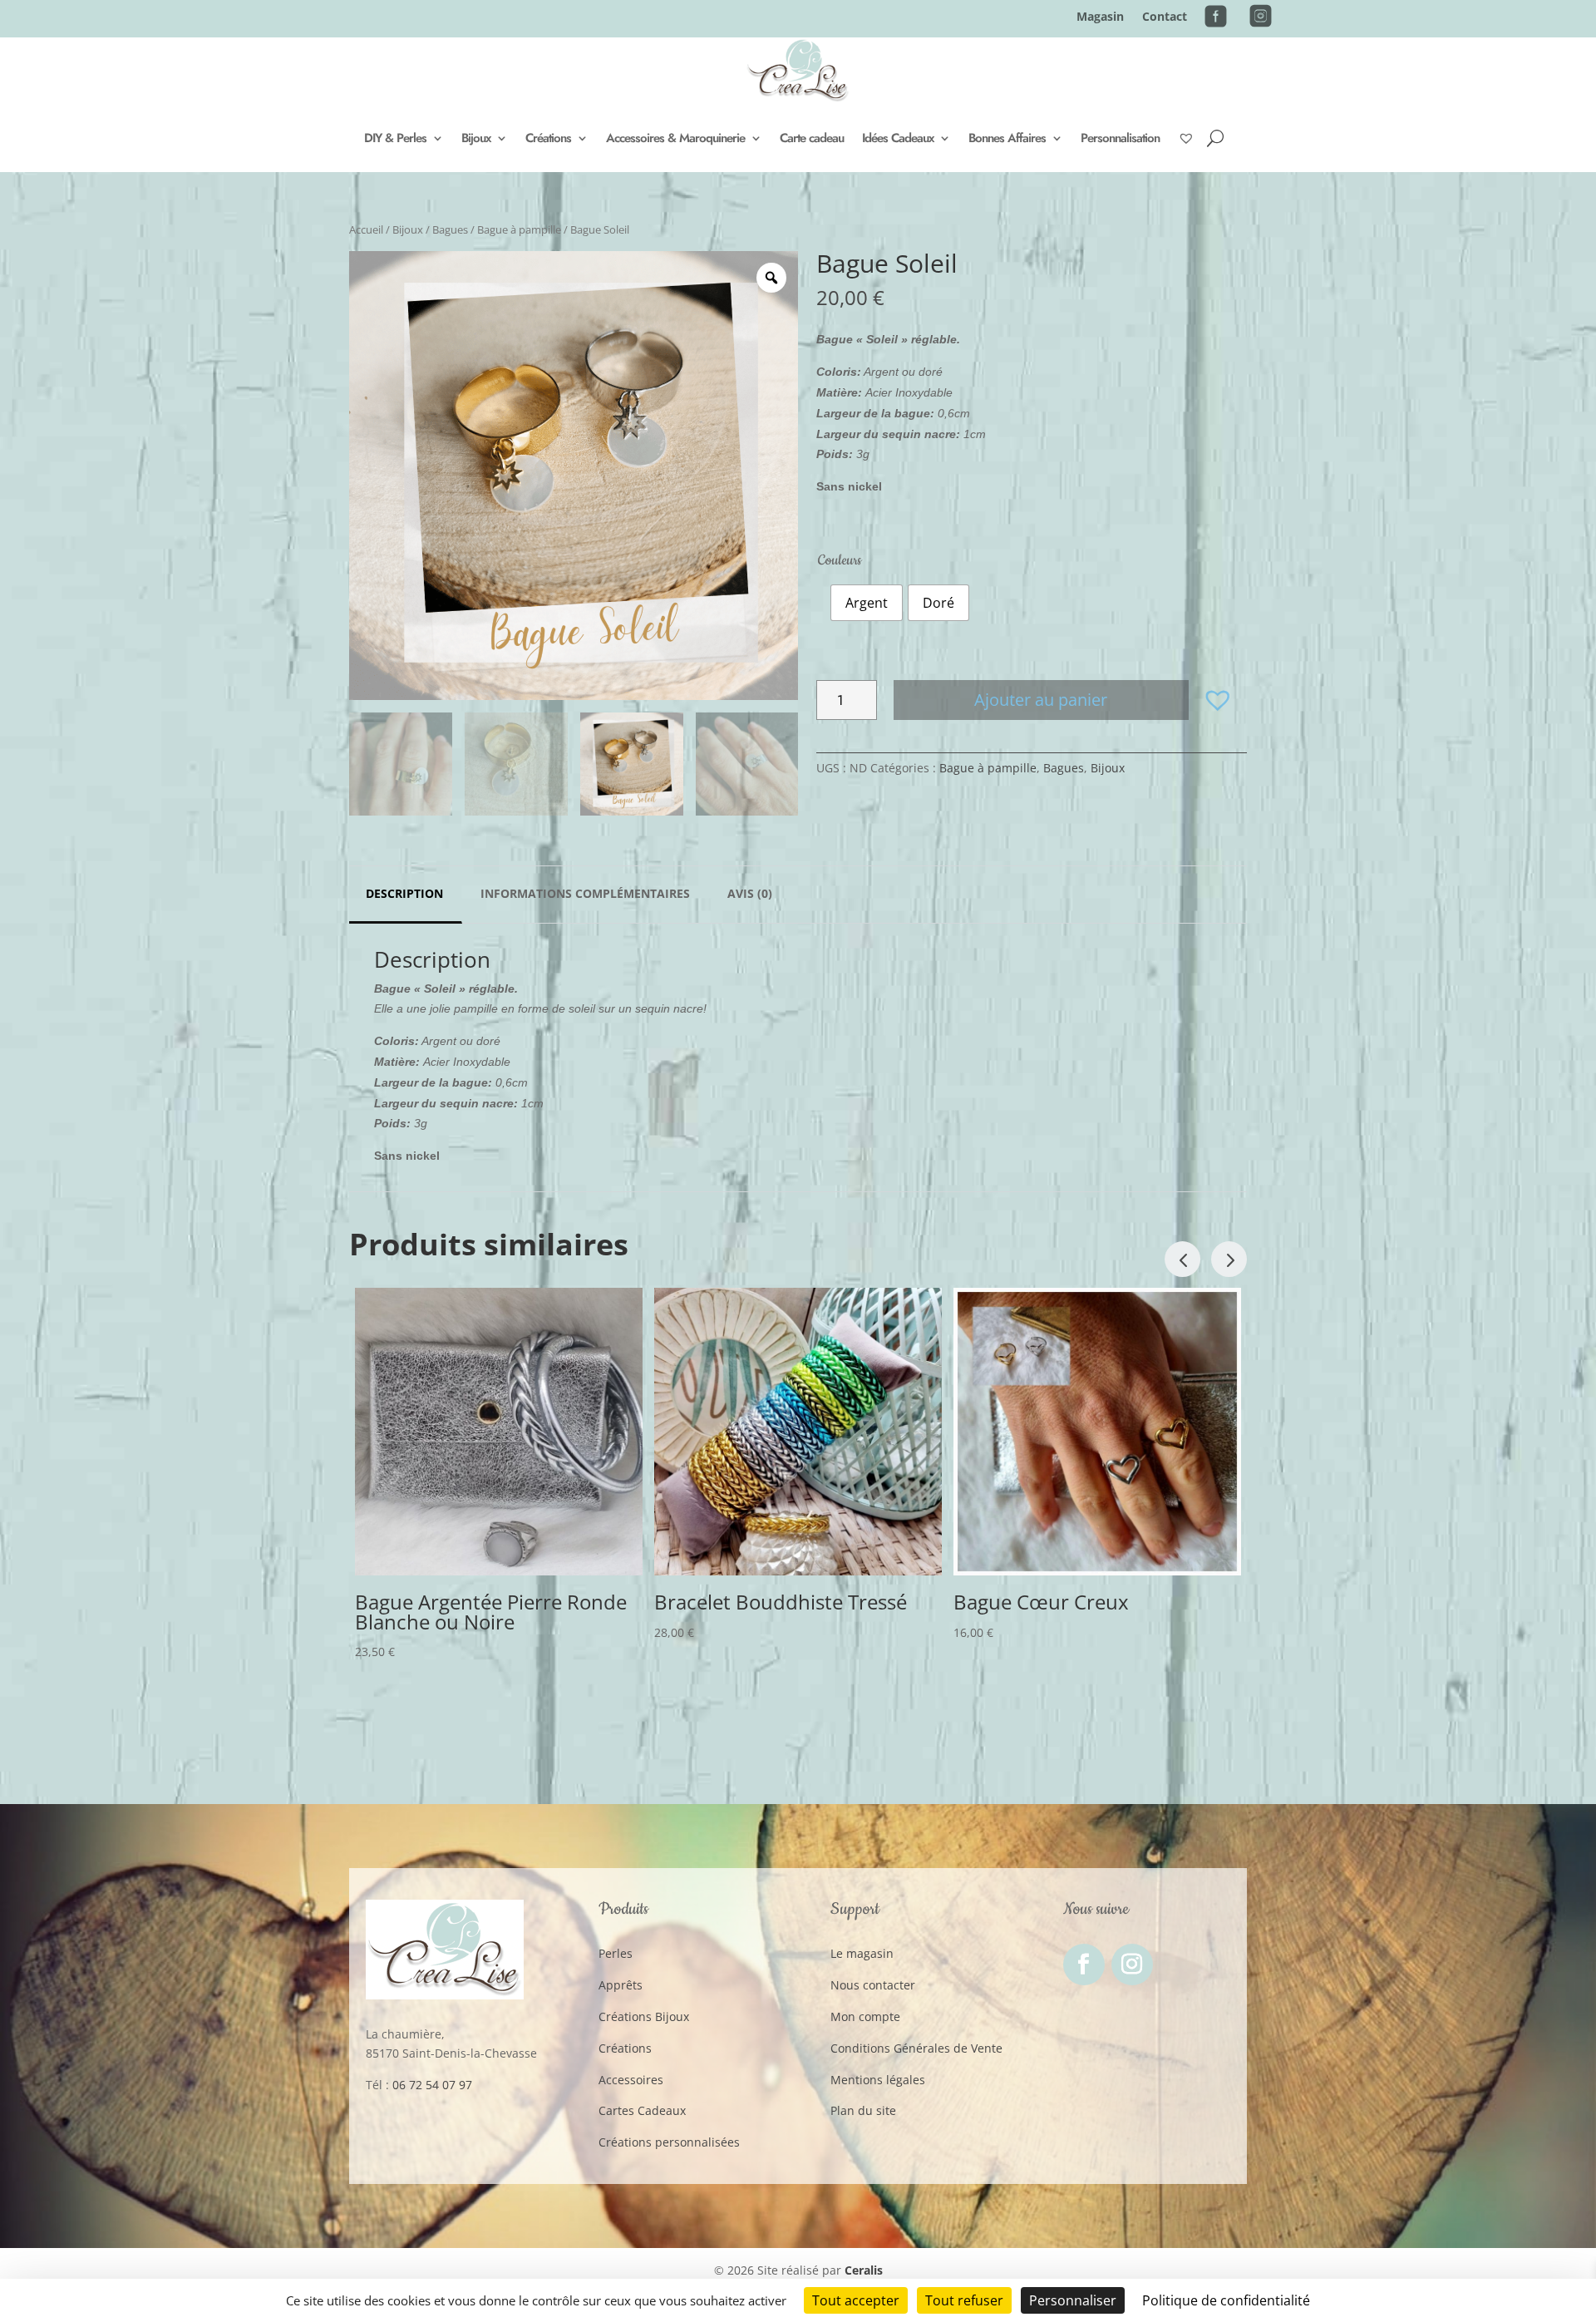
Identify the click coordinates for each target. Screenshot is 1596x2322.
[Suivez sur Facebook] (1084, 1965)
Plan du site (863, 2110)
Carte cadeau (812, 138)
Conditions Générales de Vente (916, 2048)
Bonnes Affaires (1007, 138)
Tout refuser (964, 2300)
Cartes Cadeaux (642, 2110)
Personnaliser (1073, 2300)
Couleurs (840, 560)
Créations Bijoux (644, 2016)
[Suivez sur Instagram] (1132, 1965)
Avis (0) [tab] (750, 893)
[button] (1218, 700)
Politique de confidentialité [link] (1226, 2300)
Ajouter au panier (1041, 700)
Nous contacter (873, 1985)
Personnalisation (1120, 138)
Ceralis (864, 2270)
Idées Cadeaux (898, 138)
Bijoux (476, 138)
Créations (548, 138)
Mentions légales (878, 2080)
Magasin (1100, 17)
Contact (1165, 17)
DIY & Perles (395, 138)
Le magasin (862, 1953)
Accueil (366, 229)
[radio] (867, 603)
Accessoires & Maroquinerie (675, 138)
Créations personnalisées (669, 2142)
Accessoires (631, 2080)
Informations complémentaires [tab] (585, 893)
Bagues (450, 229)
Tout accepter (856, 2300)
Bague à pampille (519, 229)
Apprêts (621, 1985)
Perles (616, 1953)
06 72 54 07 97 (432, 2085)
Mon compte (865, 2016)
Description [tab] (404, 893)
